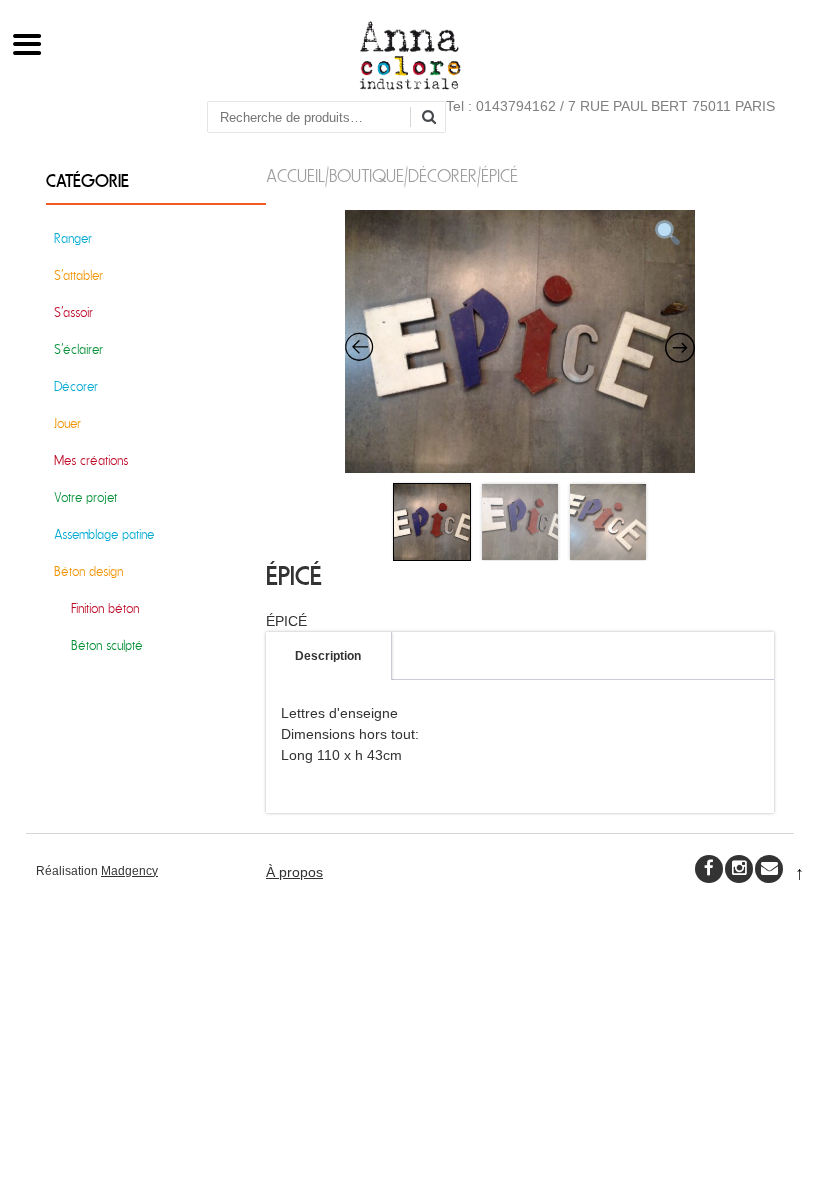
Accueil (295, 176)
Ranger (73, 238)
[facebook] (709, 869)
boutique (366, 176)
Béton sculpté (107, 645)
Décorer (442, 176)
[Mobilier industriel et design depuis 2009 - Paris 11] (410, 85)
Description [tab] (328, 656)
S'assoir (73, 312)
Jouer (67, 423)
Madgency (129, 871)
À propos (294, 872)
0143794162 (516, 106)
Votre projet (85, 497)
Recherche (436, 118)
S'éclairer (78, 349)
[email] (769, 869)
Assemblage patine (104, 534)
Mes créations (91, 460)
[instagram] (739, 869)
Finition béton (105, 608)
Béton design (88, 571)
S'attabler (78, 275)
